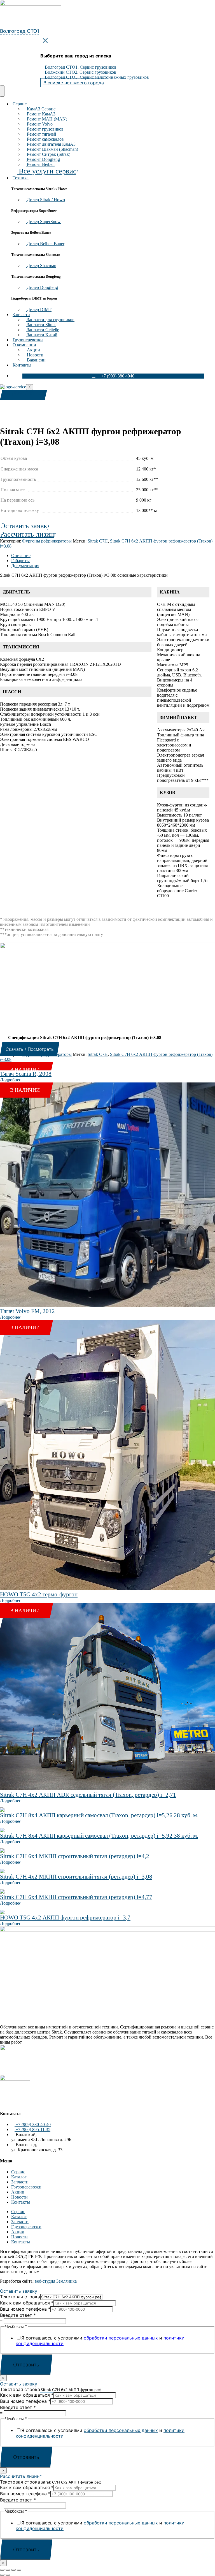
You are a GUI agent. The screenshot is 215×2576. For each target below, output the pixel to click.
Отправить (26, 2365)
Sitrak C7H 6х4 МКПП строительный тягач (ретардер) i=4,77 (76, 1897)
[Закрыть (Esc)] (19, 2570)
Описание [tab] (21, 556)
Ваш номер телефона (25, 2309)
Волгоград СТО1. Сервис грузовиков (81, 67)
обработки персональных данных (121, 2338)
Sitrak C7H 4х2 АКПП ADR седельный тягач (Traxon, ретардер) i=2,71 (88, 1795)
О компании (24, 345)
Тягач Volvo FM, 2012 (27, 1311)
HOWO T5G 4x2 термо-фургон (39, 1594)
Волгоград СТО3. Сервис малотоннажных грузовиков (97, 77)
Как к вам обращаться (27, 2303)
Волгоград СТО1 (20, 31)
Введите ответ (18, 2315)
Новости (19, 2197)
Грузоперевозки (28, 340)
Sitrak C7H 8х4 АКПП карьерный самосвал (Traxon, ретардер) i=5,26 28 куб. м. (99, 1815)
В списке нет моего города (74, 83)
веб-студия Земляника (56, 2281)
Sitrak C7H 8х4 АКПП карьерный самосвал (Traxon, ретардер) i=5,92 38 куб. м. (99, 1836)
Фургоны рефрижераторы (47, 541)
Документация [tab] (25, 566)
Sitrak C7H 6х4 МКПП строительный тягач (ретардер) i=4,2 (75, 1856)
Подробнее (10, 1080)
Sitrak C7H (98, 541)
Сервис (20, 104)
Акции (18, 2192)
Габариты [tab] (20, 561)
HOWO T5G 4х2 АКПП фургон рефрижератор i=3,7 (65, 1917)
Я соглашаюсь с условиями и (100, 2341)
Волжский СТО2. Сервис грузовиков (80, 72)
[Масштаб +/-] (2, 2570)
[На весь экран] (8, 2570)
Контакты (22, 365)
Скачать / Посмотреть (30, 1049)
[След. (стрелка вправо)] (8, 2575)
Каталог (19, 2177)
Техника (21, 178)
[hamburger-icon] (2, 91)
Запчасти (21, 315)
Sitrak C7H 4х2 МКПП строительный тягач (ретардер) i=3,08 (76, 1877)
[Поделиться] (13, 2570)
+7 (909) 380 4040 (118, 376)
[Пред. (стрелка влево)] (2, 2575)
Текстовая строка (20, 2297)
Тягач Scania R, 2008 (26, 1074)
